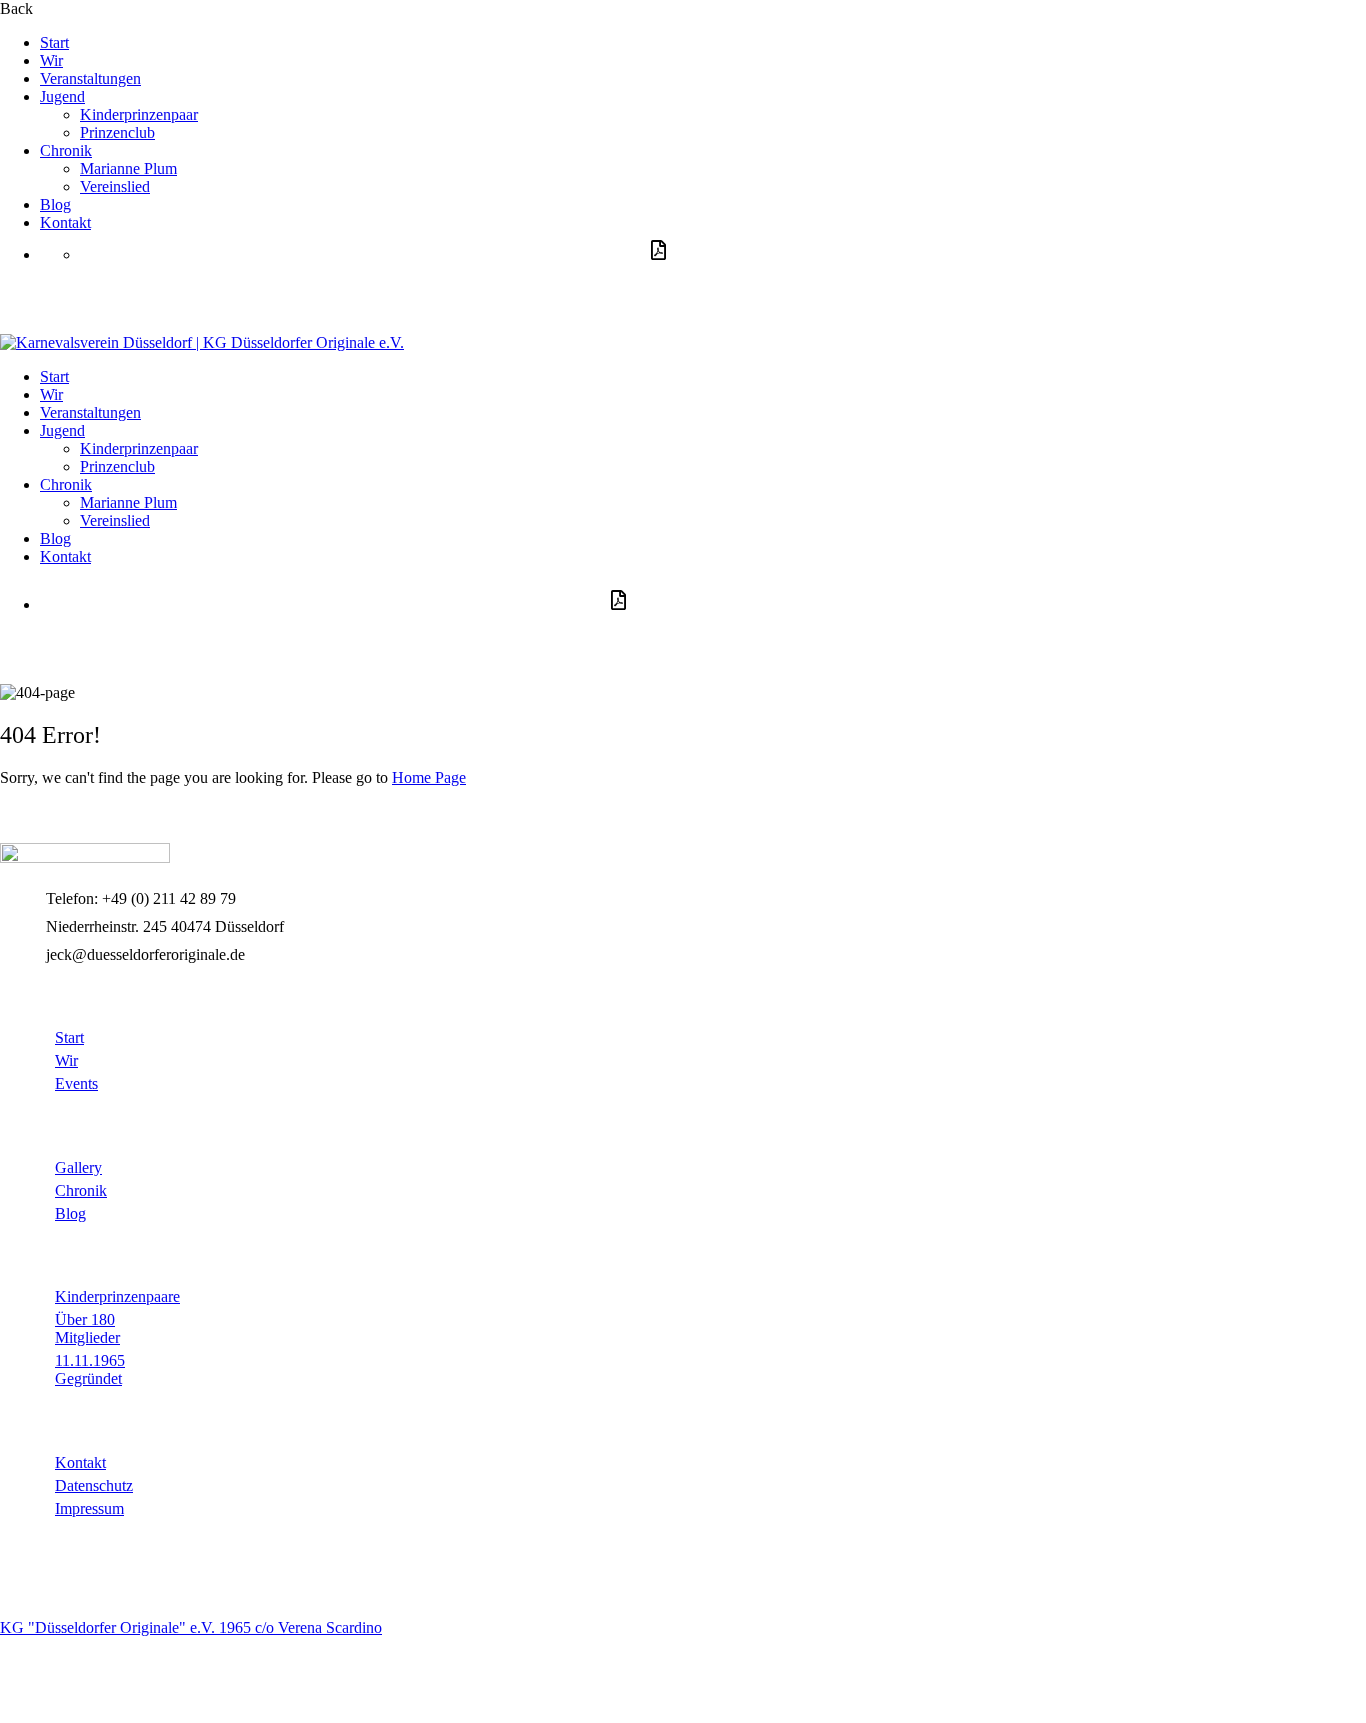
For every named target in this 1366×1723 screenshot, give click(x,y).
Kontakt (65, 222)
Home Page (429, 777)
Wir (51, 60)
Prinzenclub (117, 132)
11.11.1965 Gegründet (90, 1369)
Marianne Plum (128, 168)
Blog (55, 204)
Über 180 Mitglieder (87, 1328)
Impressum (89, 1508)
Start (54, 42)
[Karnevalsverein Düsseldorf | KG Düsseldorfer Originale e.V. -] (202, 342)
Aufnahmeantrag (138, 293)
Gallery (78, 1167)
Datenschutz (94, 1485)
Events (76, 1083)
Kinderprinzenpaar (139, 114)
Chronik (66, 150)
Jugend (62, 96)
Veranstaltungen (90, 78)
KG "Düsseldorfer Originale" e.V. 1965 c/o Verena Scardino (191, 1627)
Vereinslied (115, 186)
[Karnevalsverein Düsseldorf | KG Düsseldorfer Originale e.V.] (85, 857)
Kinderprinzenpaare (117, 1296)
